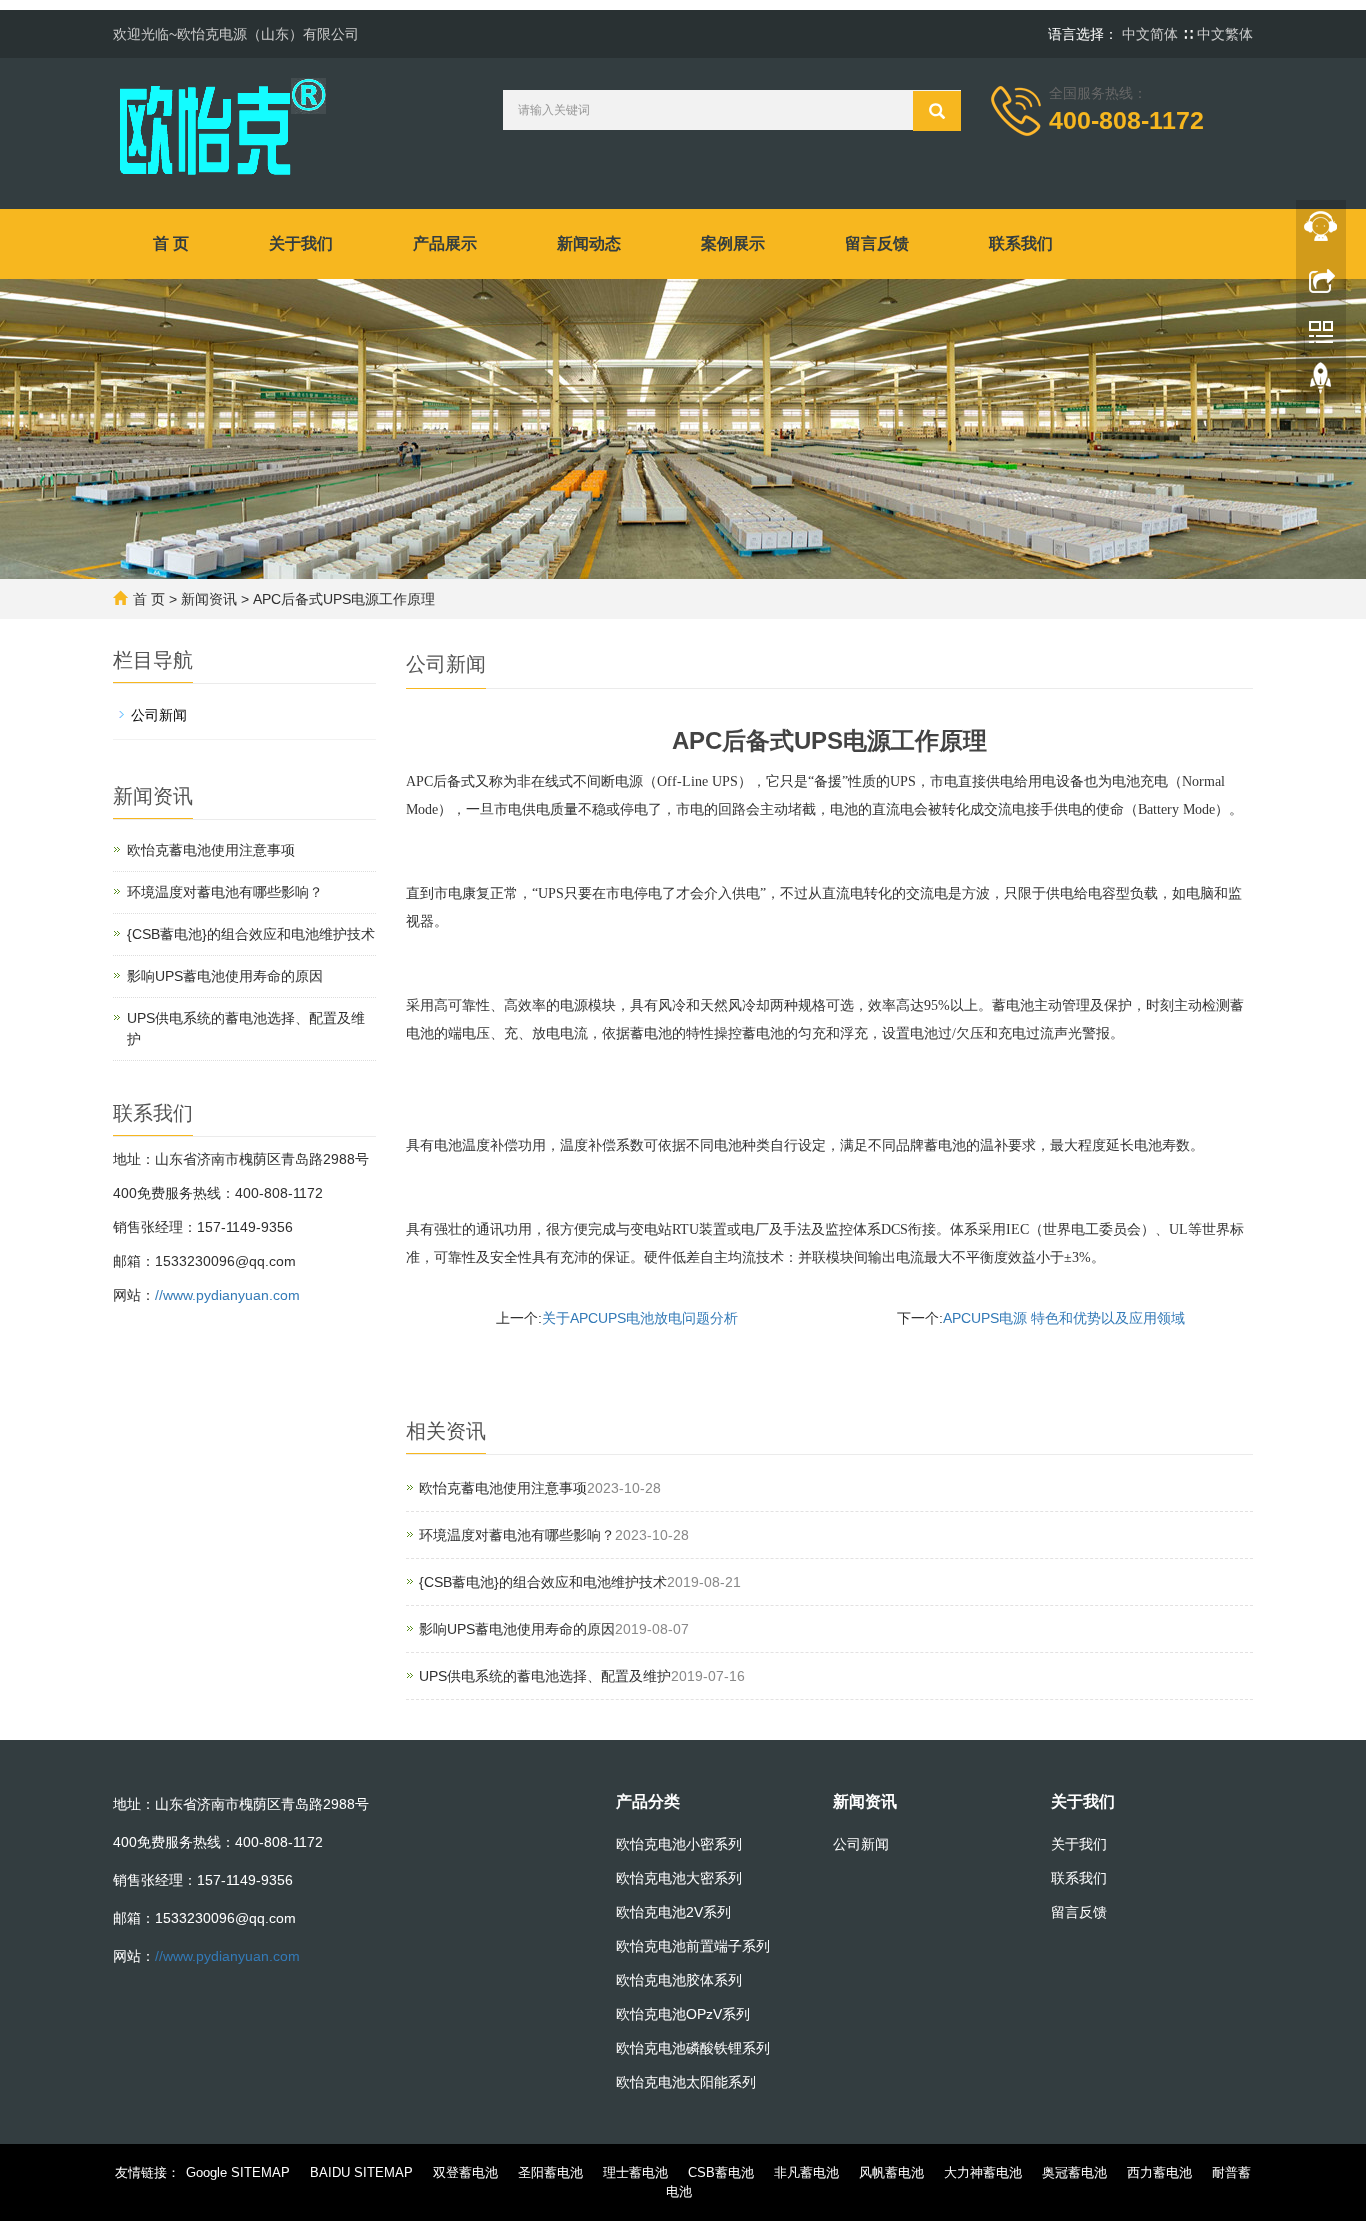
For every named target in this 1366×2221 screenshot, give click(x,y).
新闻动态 (589, 243)
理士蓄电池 (635, 2172)
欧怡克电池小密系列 (679, 1844)
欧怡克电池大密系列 (679, 1878)
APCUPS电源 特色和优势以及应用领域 (1064, 1318)
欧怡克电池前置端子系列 (693, 1946)
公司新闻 (159, 715)
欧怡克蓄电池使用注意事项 (503, 1488)
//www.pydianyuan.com (227, 1295)
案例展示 (733, 243)
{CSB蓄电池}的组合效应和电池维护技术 (543, 1582)
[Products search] (937, 111)
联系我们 (1021, 243)
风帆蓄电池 (891, 2172)
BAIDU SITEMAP (361, 2172)
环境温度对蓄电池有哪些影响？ (517, 1535)
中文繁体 (1225, 34)
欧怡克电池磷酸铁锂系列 (693, 2048)
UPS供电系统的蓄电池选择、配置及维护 (545, 1676)
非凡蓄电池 (806, 2172)
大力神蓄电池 (983, 2172)
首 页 (171, 243)
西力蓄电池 (1159, 2172)
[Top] (1321, 383)
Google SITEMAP (238, 2172)
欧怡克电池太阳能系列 (686, 2082)
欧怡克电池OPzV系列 (683, 2014)
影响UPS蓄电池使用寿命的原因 (517, 1629)
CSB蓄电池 (721, 2172)
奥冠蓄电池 (1074, 2172)
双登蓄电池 (465, 2172)
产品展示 (445, 243)
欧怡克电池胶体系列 (679, 1980)
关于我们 (301, 243)
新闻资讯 (209, 599)
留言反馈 (877, 243)
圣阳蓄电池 (550, 2172)
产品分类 (648, 1801)
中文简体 (1152, 34)
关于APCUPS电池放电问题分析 (640, 1318)
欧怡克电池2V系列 (673, 1912)
